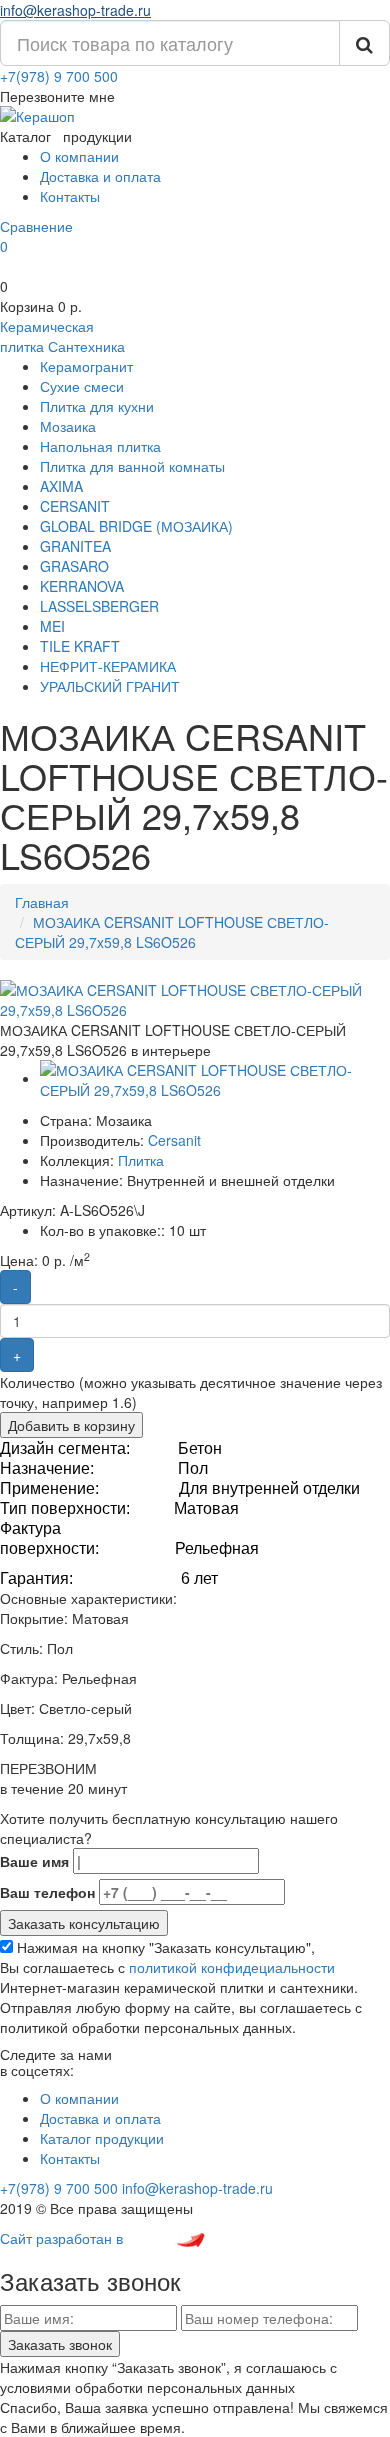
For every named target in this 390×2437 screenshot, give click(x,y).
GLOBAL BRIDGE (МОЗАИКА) (136, 526)
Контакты (70, 196)
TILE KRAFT (80, 646)
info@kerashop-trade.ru (75, 10)
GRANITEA (75, 546)
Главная (42, 902)
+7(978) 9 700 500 (59, 76)
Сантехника (86, 346)
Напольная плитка (100, 446)
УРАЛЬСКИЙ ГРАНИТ (110, 686)
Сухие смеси (82, 386)
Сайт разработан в (63, 2238)
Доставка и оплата (100, 176)
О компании (79, 156)
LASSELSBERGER (99, 606)
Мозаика (68, 426)
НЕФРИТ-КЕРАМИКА (108, 666)
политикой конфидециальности (232, 1967)
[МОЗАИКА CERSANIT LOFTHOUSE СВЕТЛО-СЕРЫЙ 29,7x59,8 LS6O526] (195, 998)
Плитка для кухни (97, 406)
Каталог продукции (102, 2138)
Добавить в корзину (71, 1425)
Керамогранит (86, 366)
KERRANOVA (82, 586)
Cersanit (174, 1140)
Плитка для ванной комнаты (132, 466)
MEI (52, 626)
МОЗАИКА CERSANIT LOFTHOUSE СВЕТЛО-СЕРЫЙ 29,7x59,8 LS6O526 (172, 932)
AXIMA (61, 486)
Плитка (141, 1160)
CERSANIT (75, 506)
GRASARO (74, 566)
